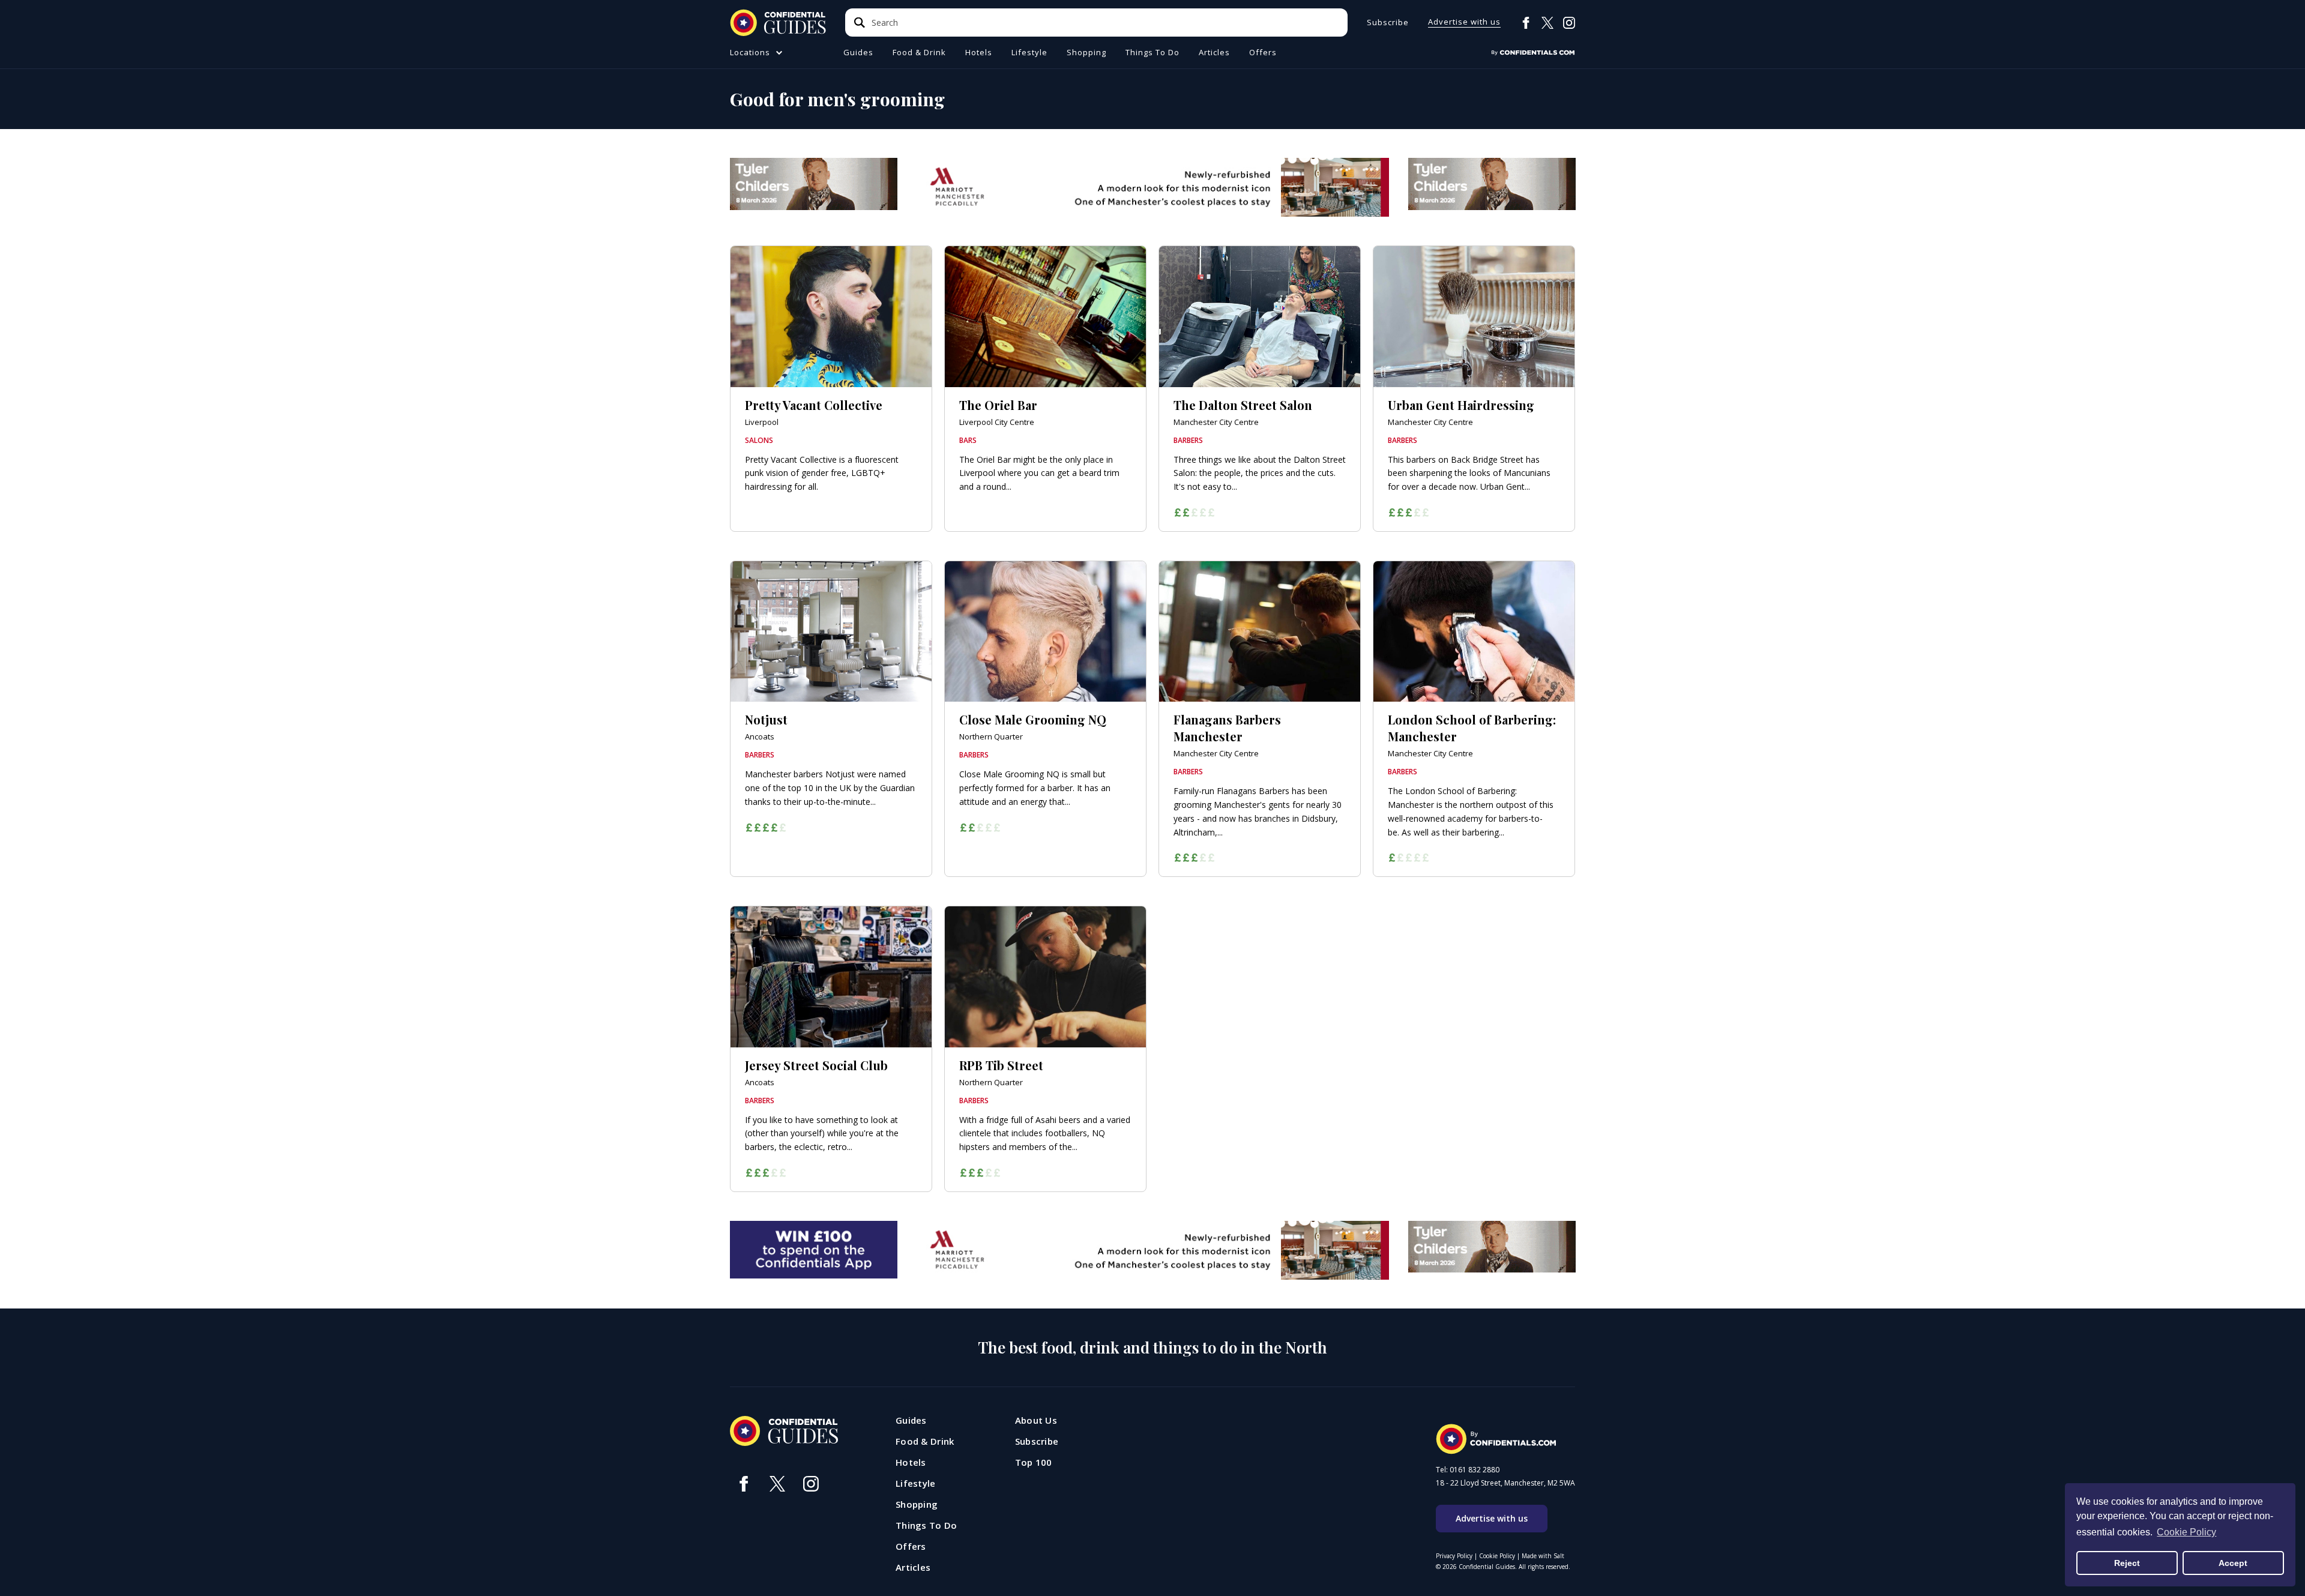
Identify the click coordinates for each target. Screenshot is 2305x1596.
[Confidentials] (1533, 53)
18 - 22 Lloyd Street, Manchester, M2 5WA (1505, 1483)
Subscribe (1388, 23)
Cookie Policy (1497, 1556)
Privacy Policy (1454, 1556)
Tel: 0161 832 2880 (1468, 1470)
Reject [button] (2127, 1563)
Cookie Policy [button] (2186, 1532)
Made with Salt (1543, 1556)
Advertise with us (1464, 23)
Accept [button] (2233, 1563)
